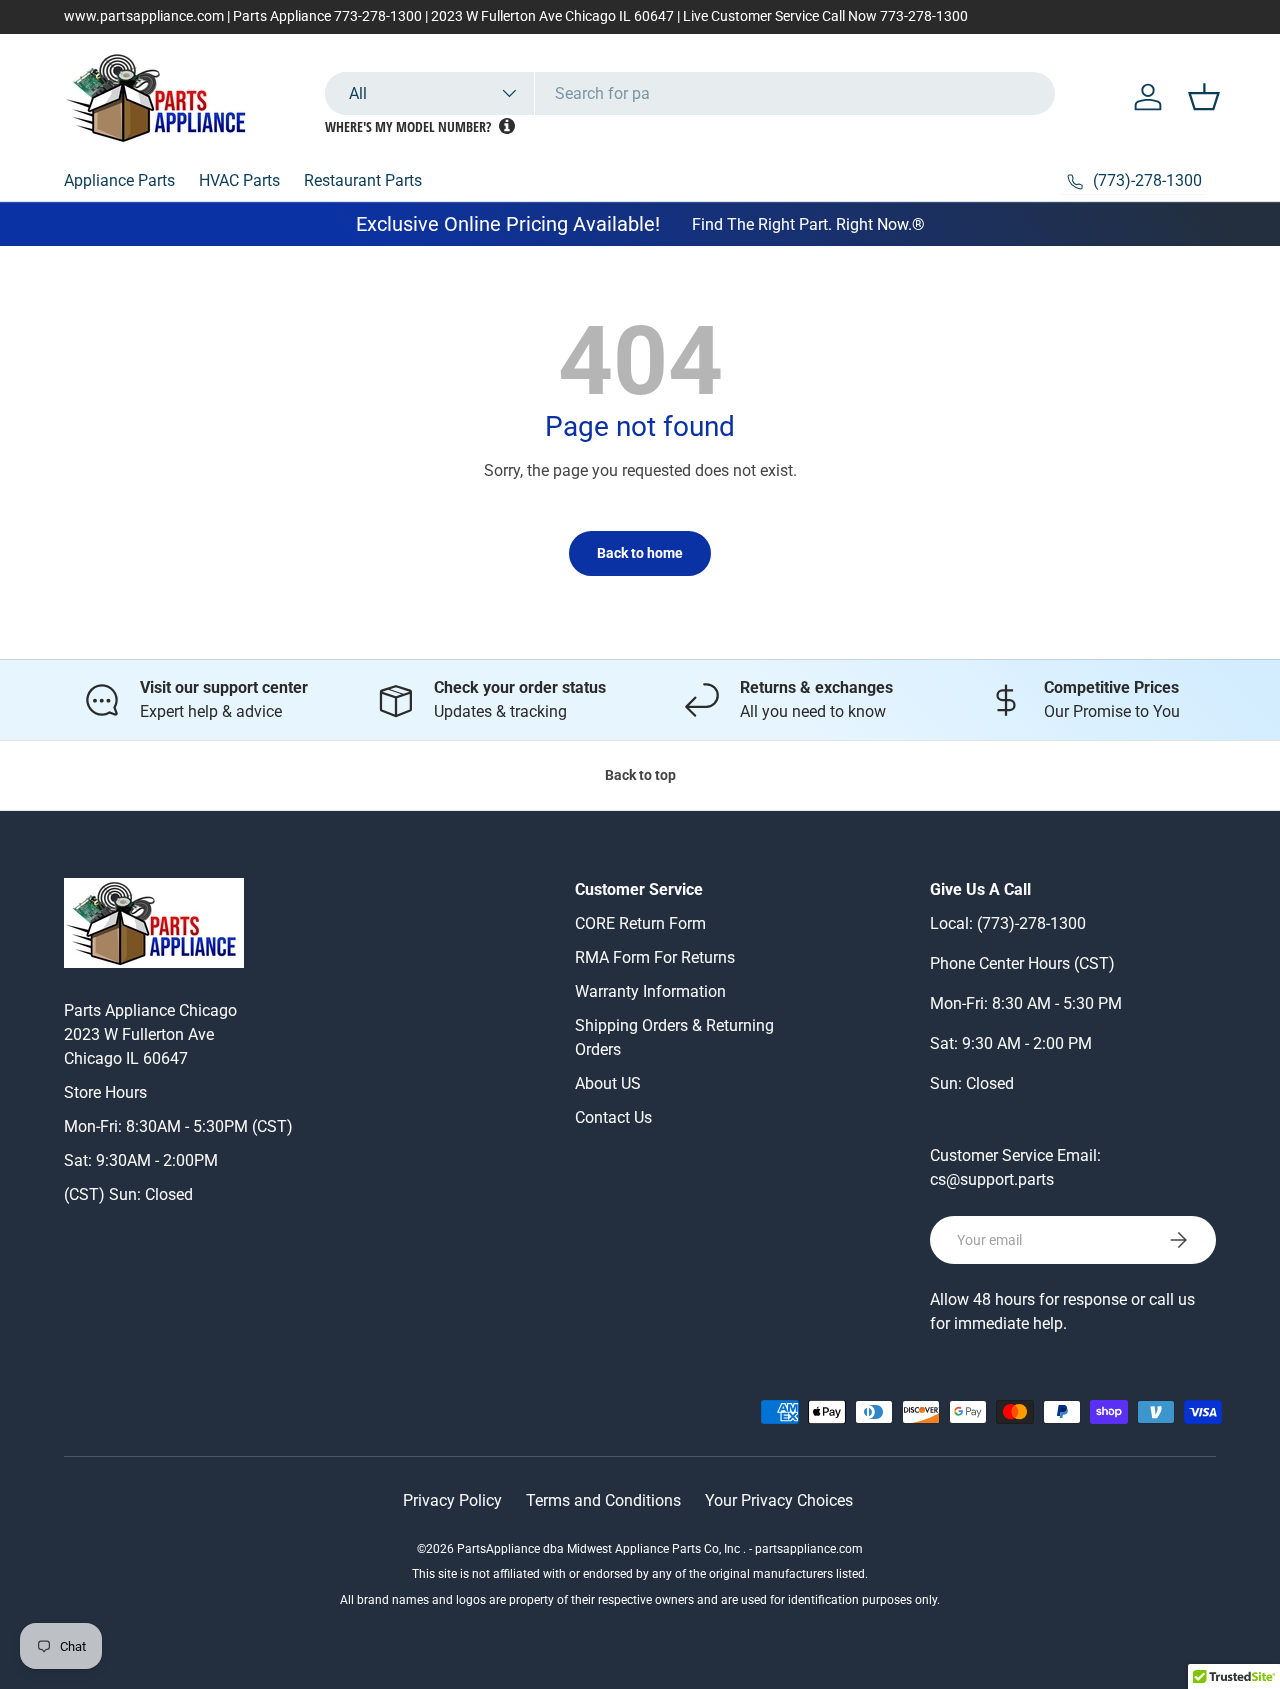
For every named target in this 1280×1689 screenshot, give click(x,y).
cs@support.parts (992, 1179)
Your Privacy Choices (779, 1500)
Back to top (640, 775)
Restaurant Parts (363, 180)
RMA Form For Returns (655, 957)
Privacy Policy (452, 1500)
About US (608, 1083)
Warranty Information (650, 991)
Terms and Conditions (603, 1500)
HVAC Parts (239, 180)
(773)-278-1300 (1031, 923)
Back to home (640, 553)
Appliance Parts (119, 180)
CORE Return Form (640, 923)
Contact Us (613, 1117)
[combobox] (690, 93)
